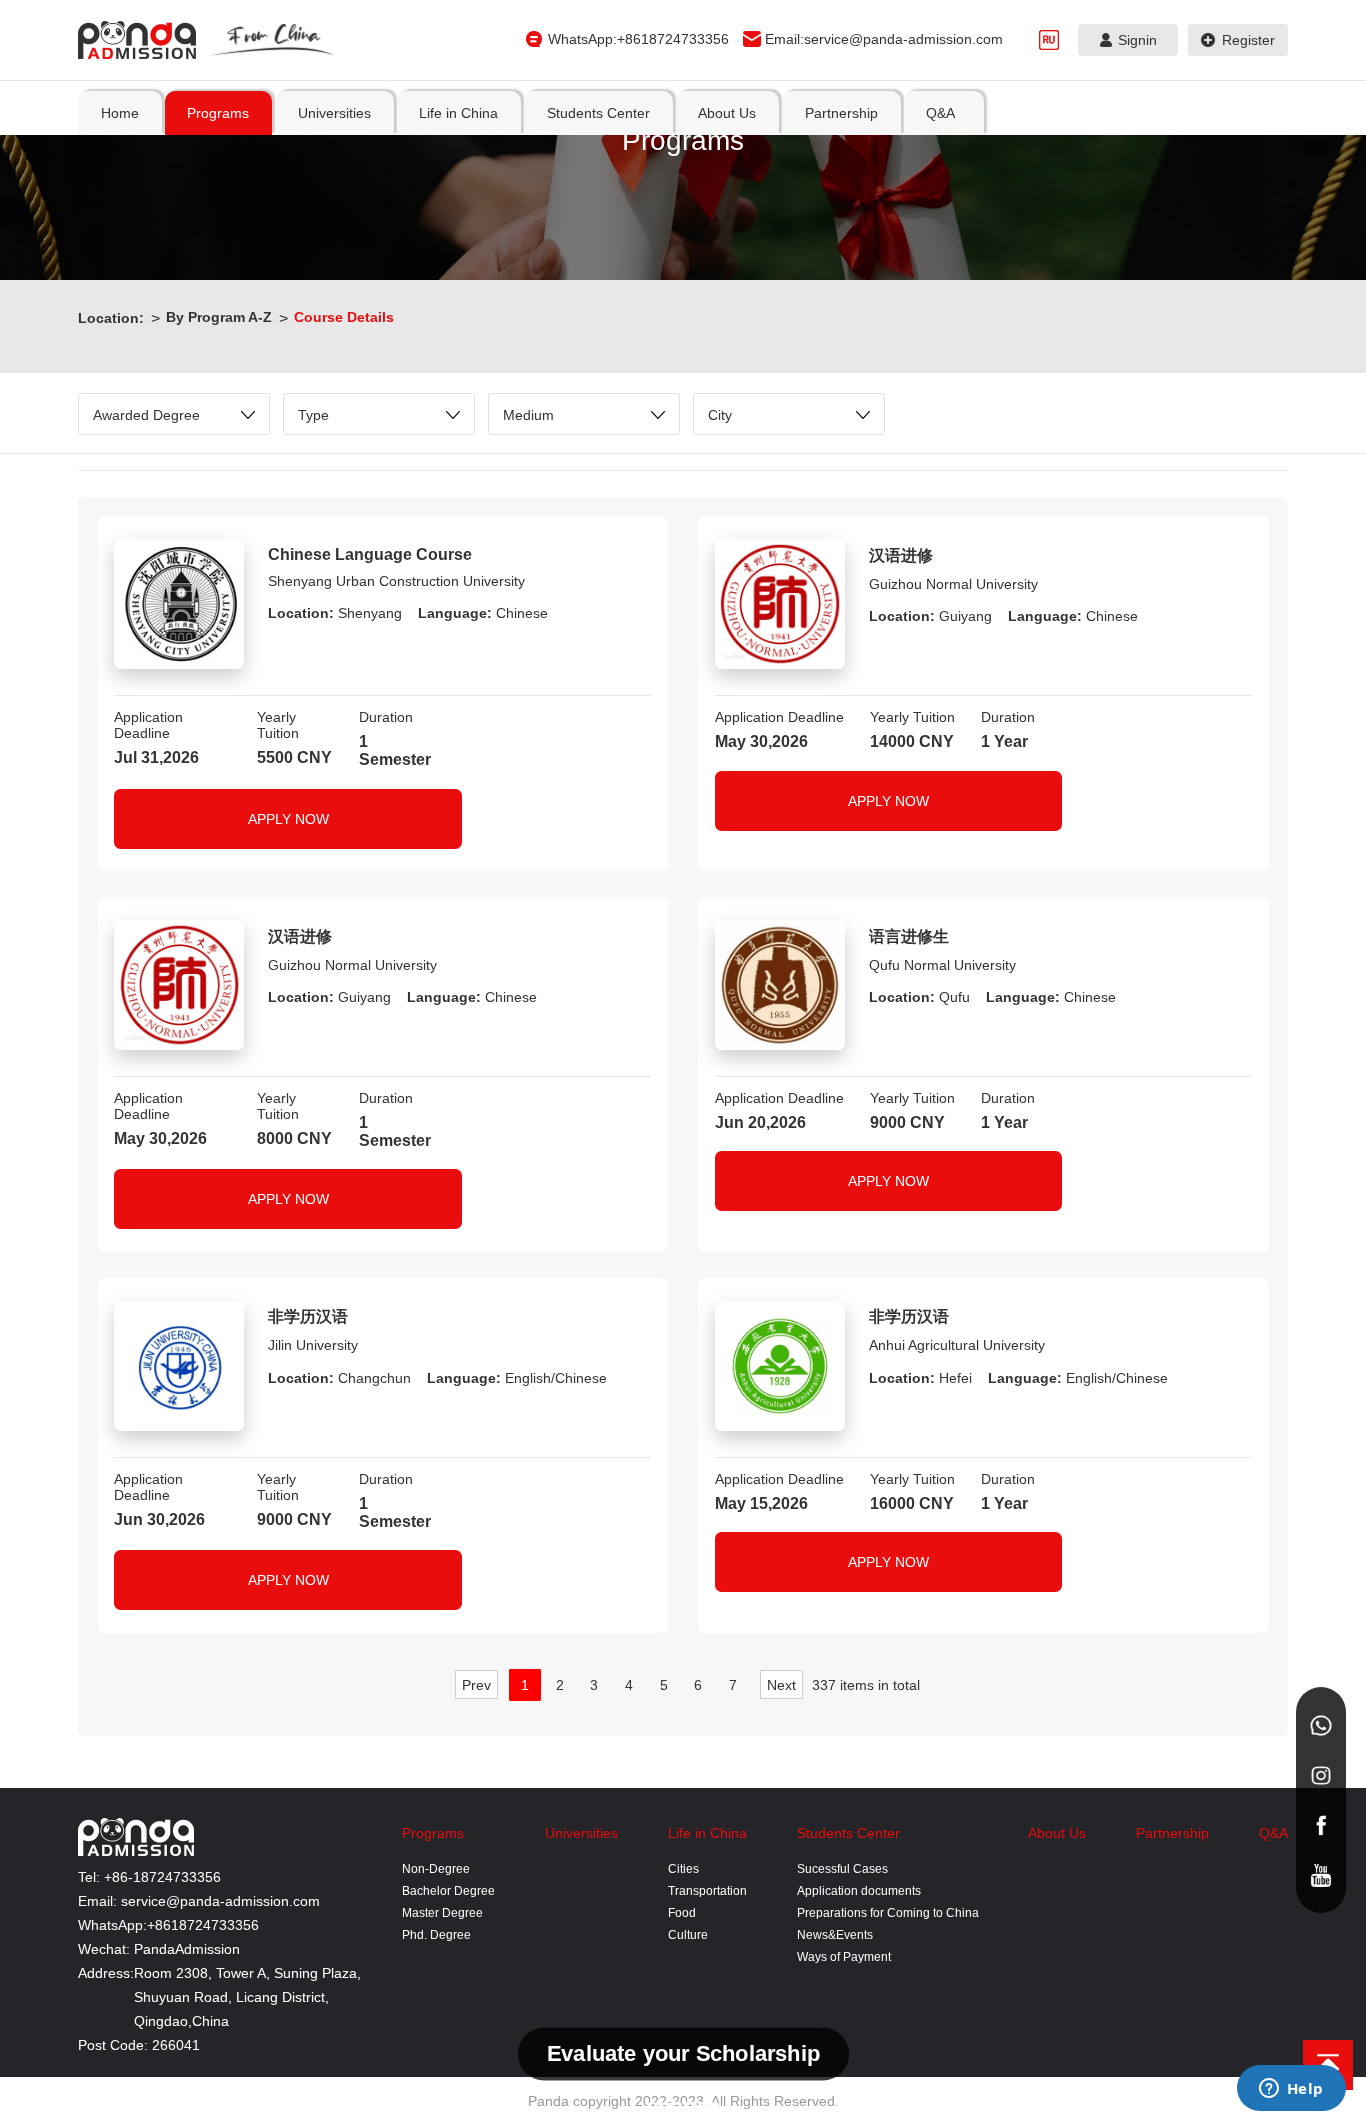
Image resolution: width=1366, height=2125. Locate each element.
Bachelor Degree (448, 1891)
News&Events (835, 1935)
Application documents (859, 1891)
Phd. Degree (436, 1935)
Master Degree (442, 1913)
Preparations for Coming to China (888, 1913)
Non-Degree (436, 1869)
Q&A (1273, 1833)
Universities (581, 1833)
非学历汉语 (308, 1316)
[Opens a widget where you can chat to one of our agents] (1291, 2090)
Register (1248, 40)
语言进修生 (909, 936)
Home (120, 113)
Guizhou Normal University (953, 584)
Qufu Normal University (942, 965)
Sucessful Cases (842, 1869)
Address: (106, 1973)
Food (682, 1913)
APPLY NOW (288, 819)
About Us (1057, 1833)
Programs (433, 1833)
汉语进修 (901, 555)
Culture (688, 1935)
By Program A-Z (219, 317)
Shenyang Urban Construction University (396, 581)
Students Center (848, 1833)
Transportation (707, 1891)
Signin (1137, 40)
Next (781, 1685)
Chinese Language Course (370, 554)
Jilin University (313, 1345)
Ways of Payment (844, 1957)
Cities (683, 1869)
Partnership (1172, 1833)
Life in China (707, 1833)
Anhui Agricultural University (957, 1345)
